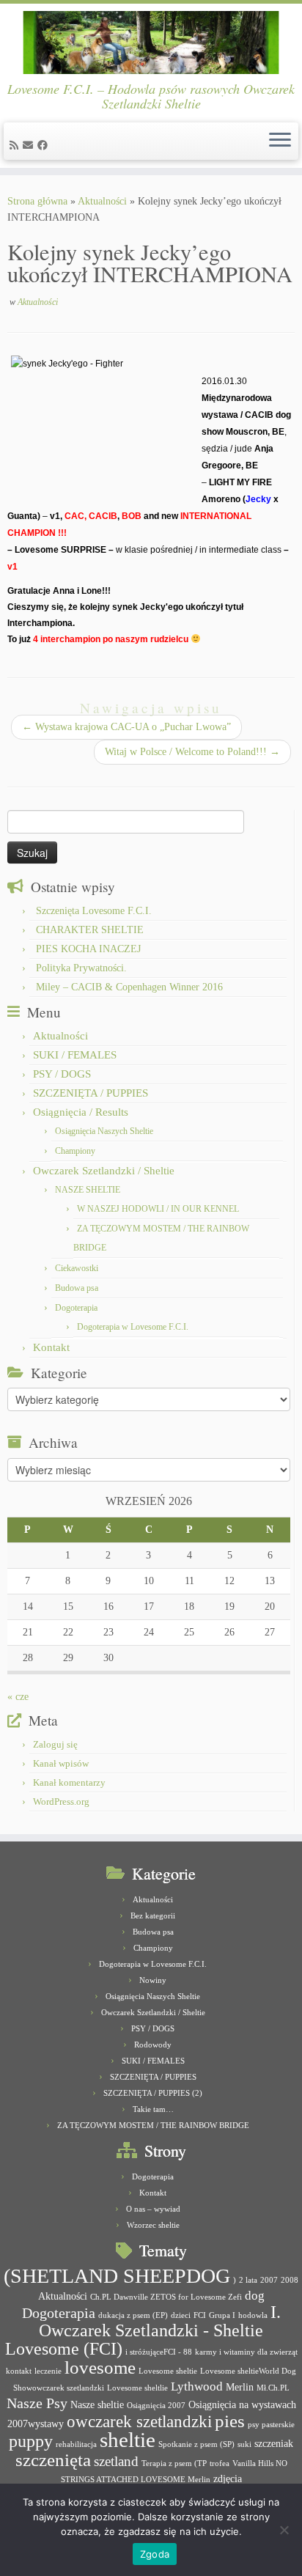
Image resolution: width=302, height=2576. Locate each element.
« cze (18, 1697)
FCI (200, 2315)
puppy (31, 2441)
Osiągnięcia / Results (81, 1112)
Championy (75, 1151)
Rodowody (153, 2045)
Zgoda (155, 2554)
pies (230, 2421)
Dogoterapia (76, 1308)
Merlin (240, 2387)
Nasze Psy (37, 2403)
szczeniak (274, 2443)
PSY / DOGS (62, 1074)
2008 (290, 2280)
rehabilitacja (76, 2444)
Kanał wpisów (61, 1763)
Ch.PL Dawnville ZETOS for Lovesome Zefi (166, 2297)
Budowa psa (77, 1288)
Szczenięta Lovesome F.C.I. (94, 911)
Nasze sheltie (97, 2404)
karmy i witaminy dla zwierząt (246, 2352)
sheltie (128, 2440)
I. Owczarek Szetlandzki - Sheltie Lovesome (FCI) (143, 2330)
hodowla (253, 2315)
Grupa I (222, 2315)
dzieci (181, 2315)
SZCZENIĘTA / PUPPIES (91, 1093)
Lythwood (197, 2387)
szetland (116, 2461)
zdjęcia (228, 2479)
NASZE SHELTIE (88, 1190)
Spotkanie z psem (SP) (196, 2444)
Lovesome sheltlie (137, 2388)
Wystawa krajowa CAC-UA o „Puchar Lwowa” (126, 727)
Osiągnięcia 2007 (156, 2406)
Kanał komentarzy (69, 1782)
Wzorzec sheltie (153, 2225)
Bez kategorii (153, 1916)
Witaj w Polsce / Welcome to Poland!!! (192, 752)
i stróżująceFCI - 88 (159, 2352)
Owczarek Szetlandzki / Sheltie (104, 1171)
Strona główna (37, 201)
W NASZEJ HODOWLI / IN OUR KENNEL (158, 1209)
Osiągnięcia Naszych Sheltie (104, 1131)
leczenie (48, 2371)
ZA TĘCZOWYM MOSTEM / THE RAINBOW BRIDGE (153, 2125)
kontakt (19, 2371)
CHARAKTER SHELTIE (90, 930)
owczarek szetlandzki (139, 2422)
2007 (269, 2280)
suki (244, 2444)
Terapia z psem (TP (174, 2463)
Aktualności (102, 201)
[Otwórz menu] (280, 141)
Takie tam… (153, 2109)
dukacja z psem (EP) (133, 2315)
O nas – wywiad (153, 2209)
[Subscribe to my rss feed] (16, 146)
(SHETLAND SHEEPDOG (117, 2276)
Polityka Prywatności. (81, 968)
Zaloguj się (55, 1744)
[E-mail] (30, 146)
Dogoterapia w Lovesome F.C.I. (133, 1327)
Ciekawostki (77, 1268)
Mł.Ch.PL (273, 2388)
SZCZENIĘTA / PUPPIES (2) (153, 2093)
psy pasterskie (271, 2425)
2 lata (248, 2280)
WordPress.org (61, 1802)
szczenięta (53, 2460)
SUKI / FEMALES (75, 1055)
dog (255, 2296)
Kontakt (51, 1347)
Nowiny (153, 1980)
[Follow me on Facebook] (45, 146)
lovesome (100, 2367)
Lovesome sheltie (168, 2371)
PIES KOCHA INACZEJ (88, 949)
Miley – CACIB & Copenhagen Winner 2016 (129, 987)
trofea (220, 2463)
